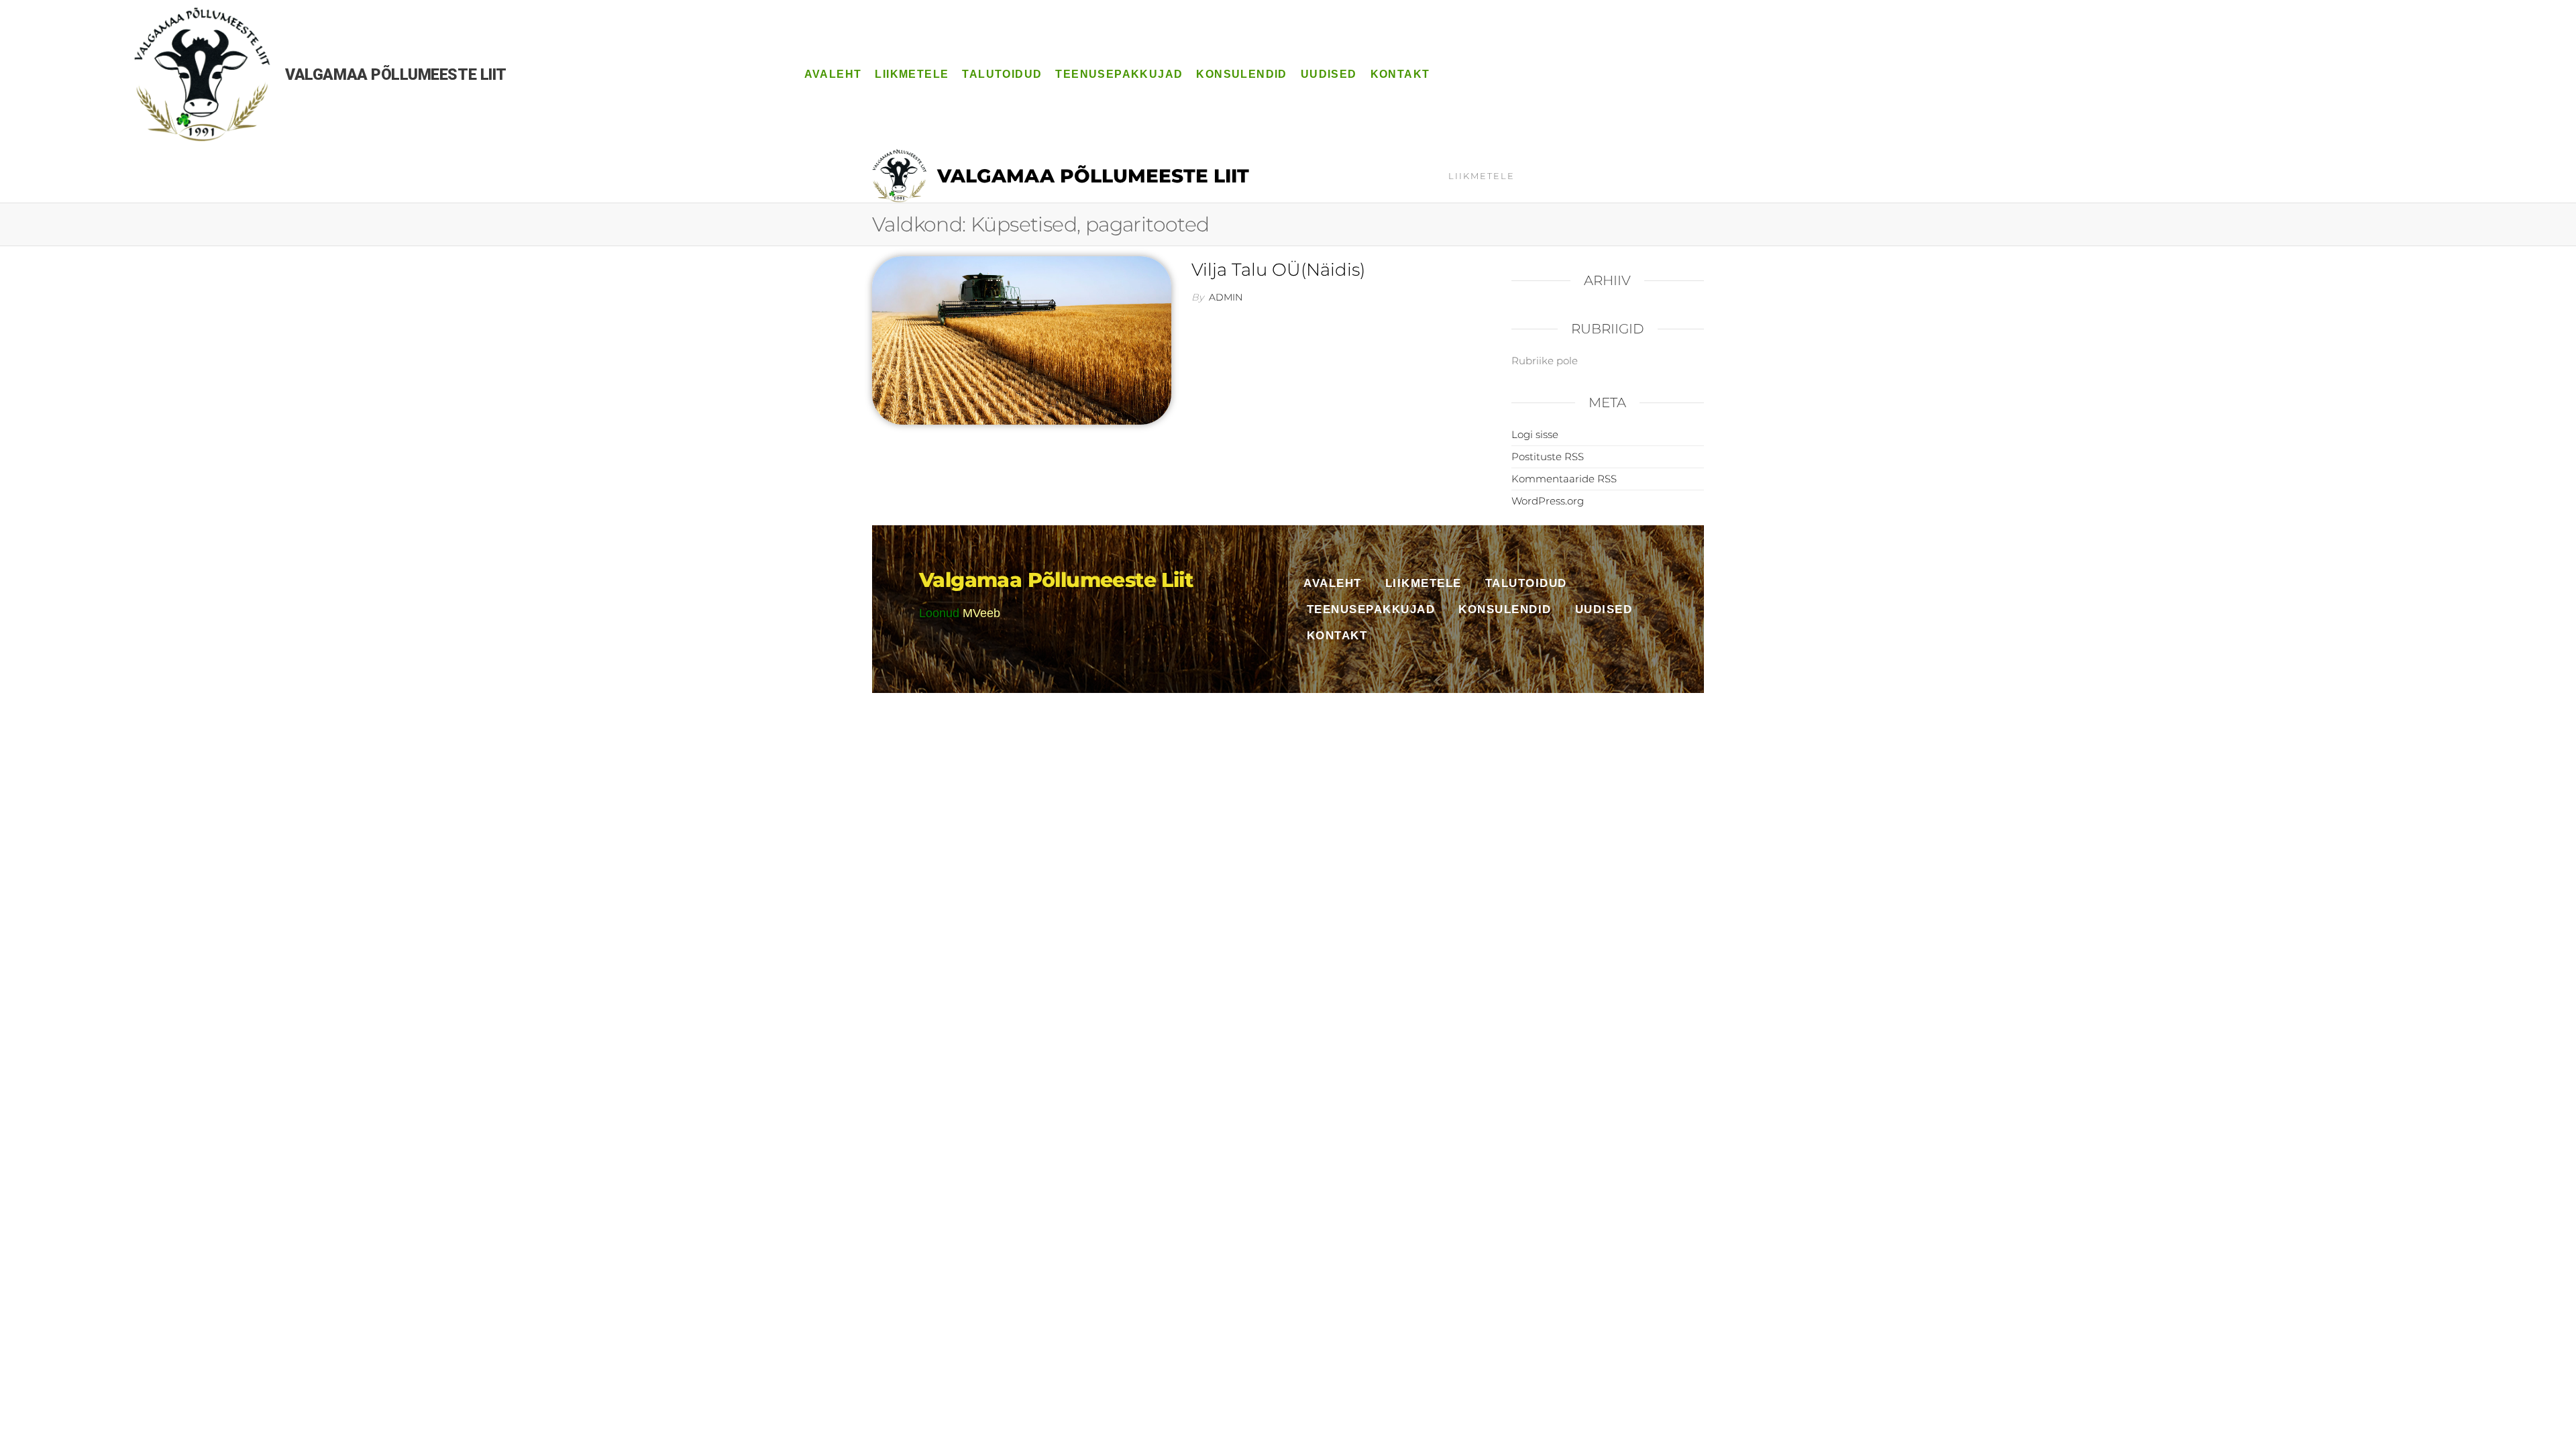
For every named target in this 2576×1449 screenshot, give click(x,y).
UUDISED (1329, 74)
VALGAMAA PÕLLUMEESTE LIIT (396, 75)
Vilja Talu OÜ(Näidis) (1278, 270)
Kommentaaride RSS (1564, 479)
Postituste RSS (1548, 457)
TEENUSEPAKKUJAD (1119, 74)
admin (1226, 297)
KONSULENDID (1241, 74)
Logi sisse (1535, 434)
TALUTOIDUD (1002, 74)
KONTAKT (1400, 74)
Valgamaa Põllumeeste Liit (1093, 176)
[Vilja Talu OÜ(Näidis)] (1022, 339)
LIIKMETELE (912, 74)
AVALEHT (833, 74)
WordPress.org (1548, 501)
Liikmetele (1482, 176)
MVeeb (981, 613)
